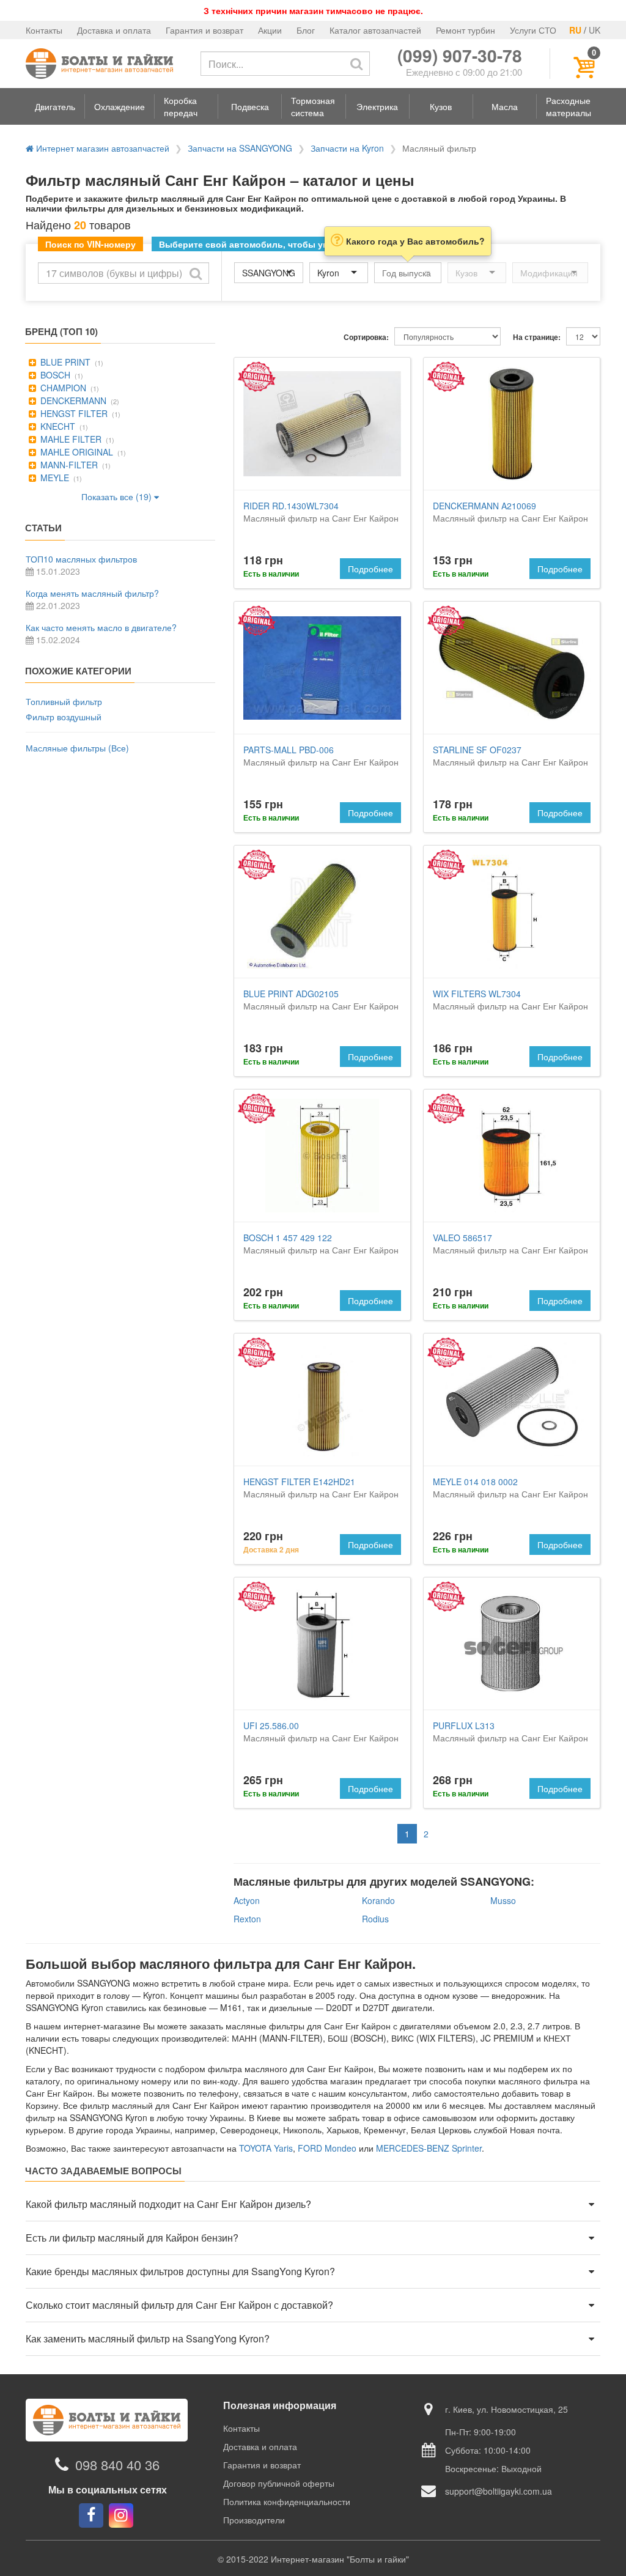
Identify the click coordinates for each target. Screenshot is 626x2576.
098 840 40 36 (117, 2464)
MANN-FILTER (68, 465)
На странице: (537, 337)
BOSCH (54, 375)
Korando (378, 1900)
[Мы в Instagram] (121, 2515)
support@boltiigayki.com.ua (499, 2491)
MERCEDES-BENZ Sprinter (429, 2148)
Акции (270, 30)
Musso (503, 1900)
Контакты (44, 30)
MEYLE (53, 478)
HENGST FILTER (73, 413)
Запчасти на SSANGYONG (240, 148)
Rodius (375, 1919)
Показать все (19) (118, 496)
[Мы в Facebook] (91, 2515)
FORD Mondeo (327, 2148)
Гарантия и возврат (204, 30)
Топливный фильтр (64, 701)
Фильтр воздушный (64, 717)
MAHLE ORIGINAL (75, 452)
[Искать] (356, 64)
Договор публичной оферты (279, 2483)
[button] (55, 106)
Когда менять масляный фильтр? (92, 593)
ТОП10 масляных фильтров (81, 559)
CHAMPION (62, 388)
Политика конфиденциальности (287, 2501)
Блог (306, 30)
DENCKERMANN (72, 400)
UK (595, 30)
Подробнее (370, 569)
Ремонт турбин (466, 30)
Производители (254, 2520)
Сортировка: (366, 337)
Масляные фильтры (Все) (77, 748)
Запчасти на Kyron (347, 148)
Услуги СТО (533, 30)
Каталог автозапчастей (375, 30)
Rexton (247, 1919)
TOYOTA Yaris (266, 2148)
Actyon (247, 1900)
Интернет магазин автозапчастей (101, 148)
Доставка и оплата (114, 30)
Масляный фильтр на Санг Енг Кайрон (321, 512)
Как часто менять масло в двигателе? (101, 627)
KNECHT (57, 426)
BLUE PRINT (64, 362)
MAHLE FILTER (70, 439)
